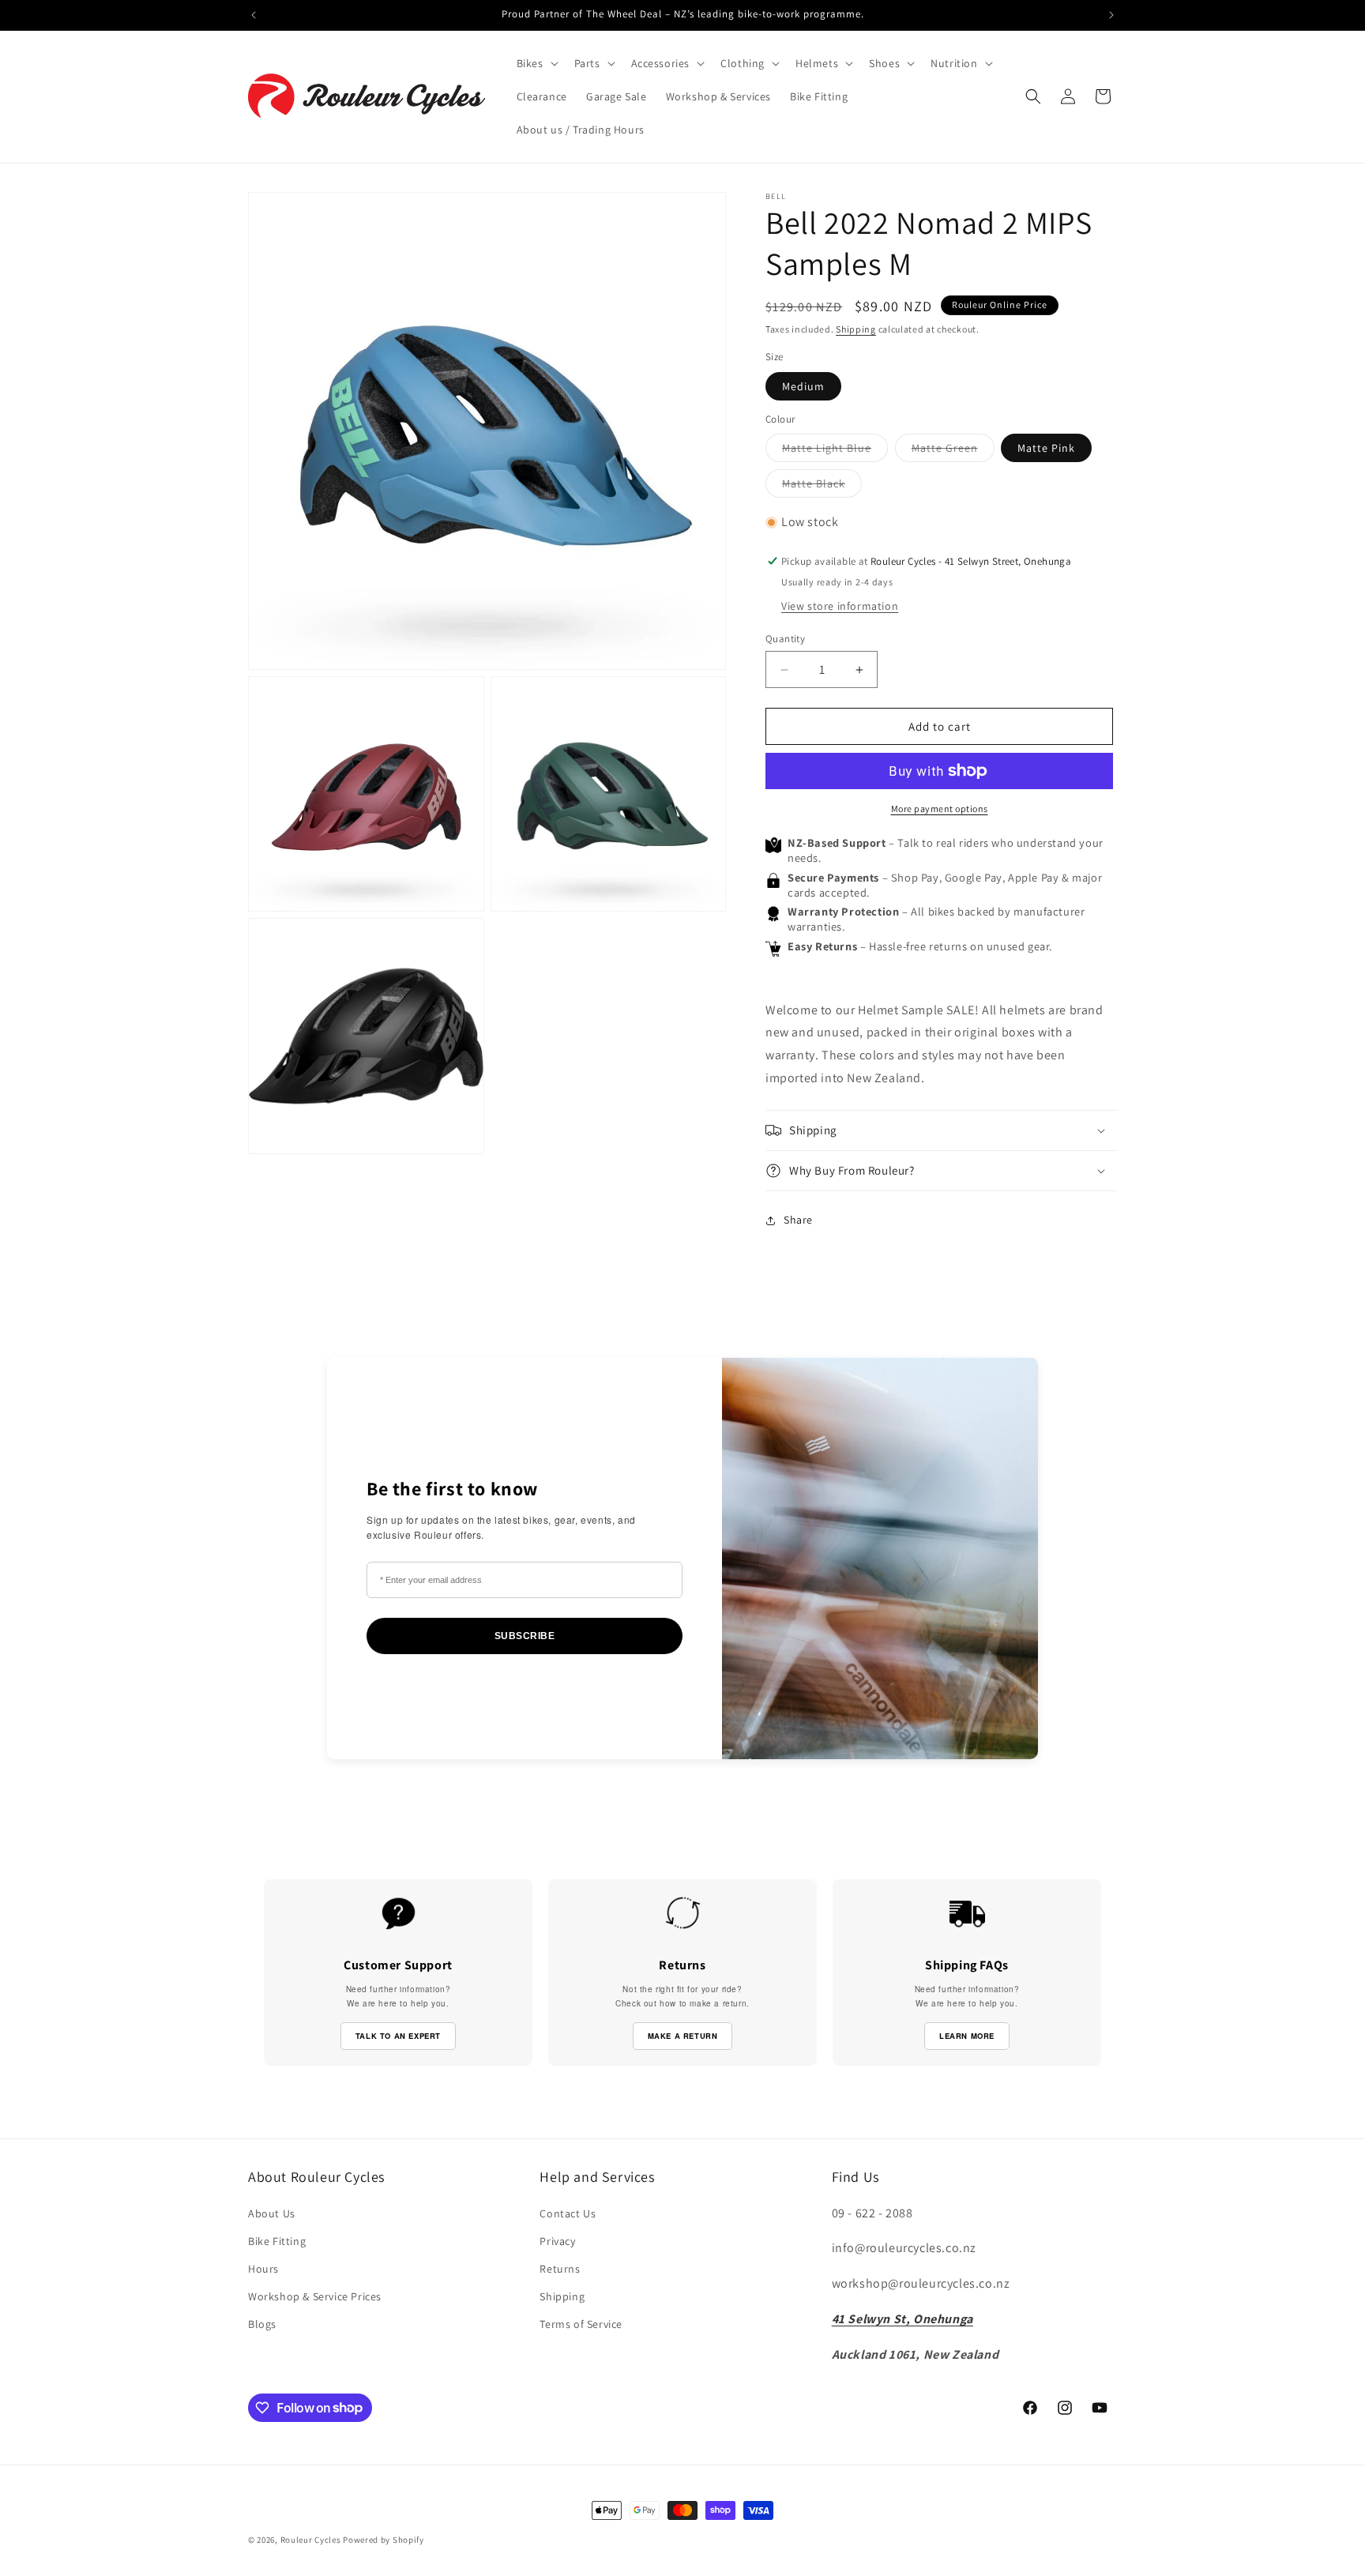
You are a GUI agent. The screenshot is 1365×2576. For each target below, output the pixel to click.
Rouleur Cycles (311, 2540)
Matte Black (822, 487)
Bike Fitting (277, 2241)
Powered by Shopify (384, 2540)
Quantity (785, 639)
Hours (263, 2269)
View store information (840, 606)
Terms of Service (581, 2324)
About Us (272, 2213)
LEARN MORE (967, 2036)
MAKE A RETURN (683, 2036)
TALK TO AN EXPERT (398, 2036)
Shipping (856, 329)
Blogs (262, 2324)
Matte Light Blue (835, 451)
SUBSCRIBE (525, 1636)
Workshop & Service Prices (315, 2296)
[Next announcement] (1111, 15)
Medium (803, 386)
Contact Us (568, 2213)
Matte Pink (1046, 448)
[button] (536, 63)
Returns (560, 2269)
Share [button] (798, 1220)
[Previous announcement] (254, 15)
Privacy (557, 2241)
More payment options (940, 809)
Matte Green (953, 451)
